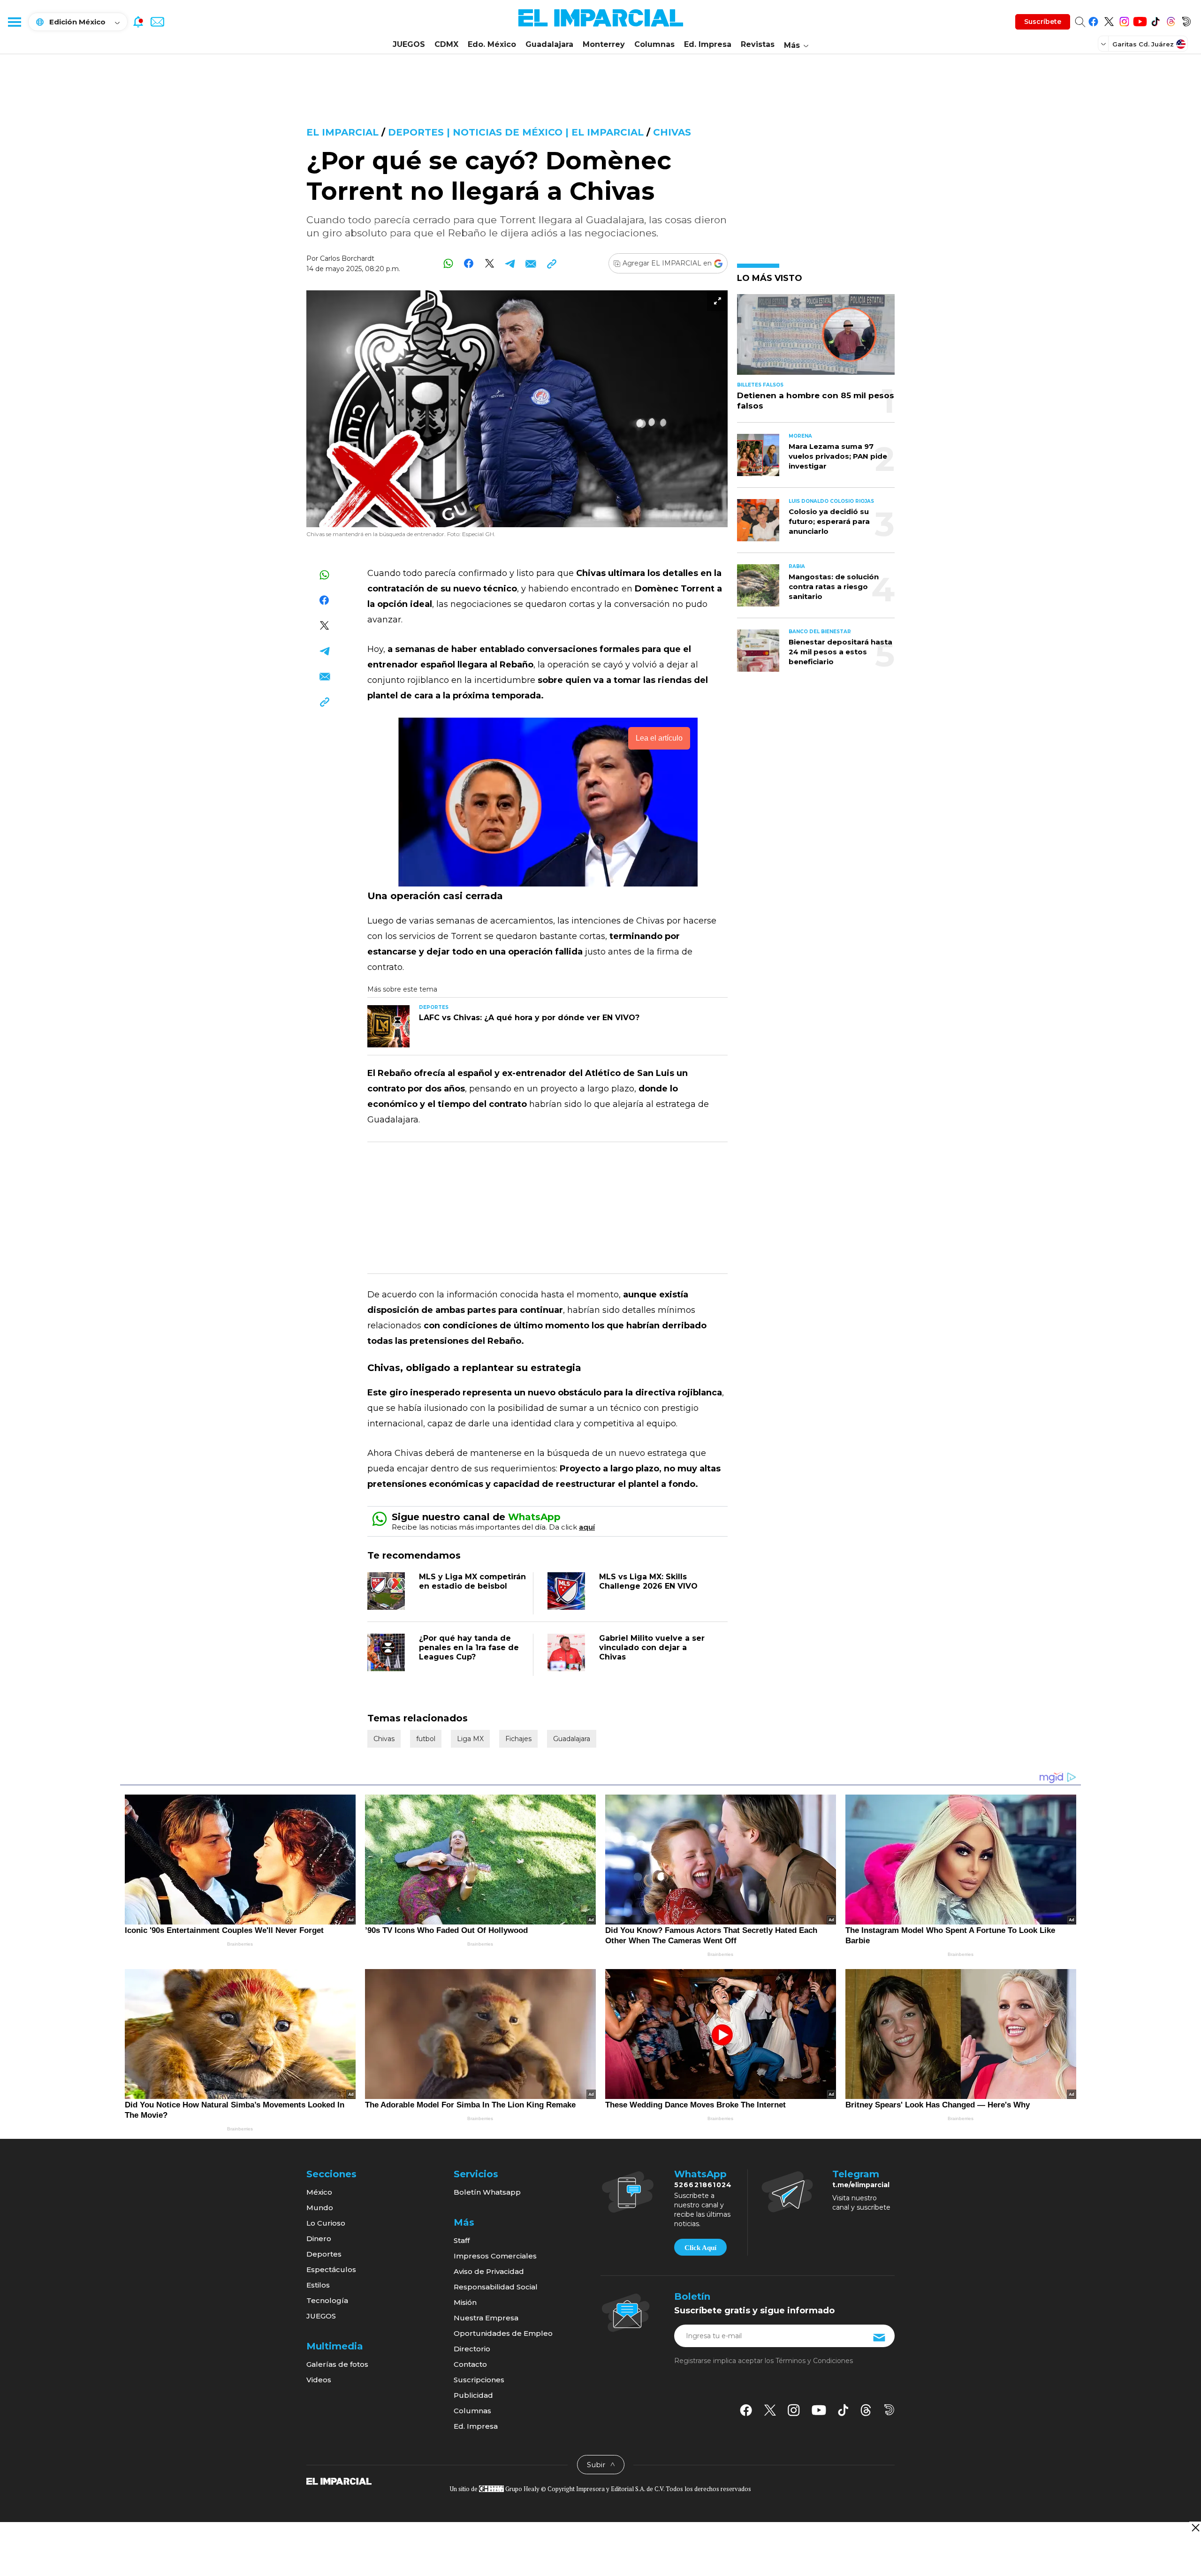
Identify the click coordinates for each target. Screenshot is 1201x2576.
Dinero (319, 2239)
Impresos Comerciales (495, 2256)
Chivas (672, 132)
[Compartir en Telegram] (510, 263)
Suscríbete (1043, 22)
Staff (462, 2240)
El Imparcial (342, 132)
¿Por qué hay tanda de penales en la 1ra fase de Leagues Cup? (469, 1648)
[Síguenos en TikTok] (1155, 20)
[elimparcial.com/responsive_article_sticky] (1195, 2527)
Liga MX (470, 1739)
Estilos (318, 2285)
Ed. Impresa (708, 44)
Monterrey (604, 44)
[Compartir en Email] (531, 263)
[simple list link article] (816, 338)
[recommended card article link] (388, 1026)
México (319, 2192)
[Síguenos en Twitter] (1109, 20)
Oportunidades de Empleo (503, 2333)
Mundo (320, 2208)
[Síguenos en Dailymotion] (1186, 20)
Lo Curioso (326, 2223)
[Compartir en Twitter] (490, 263)
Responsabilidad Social (496, 2287)
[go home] (339, 2481)
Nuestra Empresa (486, 2318)
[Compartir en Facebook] (469, 263)
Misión (465, 2302)
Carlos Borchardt (347, 258)
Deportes (324, 2254)
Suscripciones (479, 2380)
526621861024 (703, 2185)
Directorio (472, 2349)
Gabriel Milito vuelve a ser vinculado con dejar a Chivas (652, 1648)
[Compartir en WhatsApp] (448, 263)
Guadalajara (549, 44)
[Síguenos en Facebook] (1093, 20)
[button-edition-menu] (1104, 44)
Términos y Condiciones (814, 2361)
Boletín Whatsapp (487, 2192)
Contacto (470, 2364)
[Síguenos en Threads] (1171, 20)
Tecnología (327, 2300)
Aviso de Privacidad (489, 2271)
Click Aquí (700, 2248)
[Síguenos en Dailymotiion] (889, 2410)
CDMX (446, 44)
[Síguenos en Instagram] (1124, 20)
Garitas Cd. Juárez (1143, 44)
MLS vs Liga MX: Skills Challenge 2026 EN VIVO (648, 1581)
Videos (319, 2380)
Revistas (758, 44)
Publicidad (473, 2395)
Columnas (654, 44)
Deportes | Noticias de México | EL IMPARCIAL (516, 132)
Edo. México (492, 44)
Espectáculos (331, 2269)
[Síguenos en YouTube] (1140, 20)
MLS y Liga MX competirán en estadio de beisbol (472, 1581)
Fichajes (518, 1739)
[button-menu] (14, 22)
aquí (587, 1527)
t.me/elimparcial (861, 2185)
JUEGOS (409, 44)
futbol (426, 1739)
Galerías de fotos (337, 2364)
